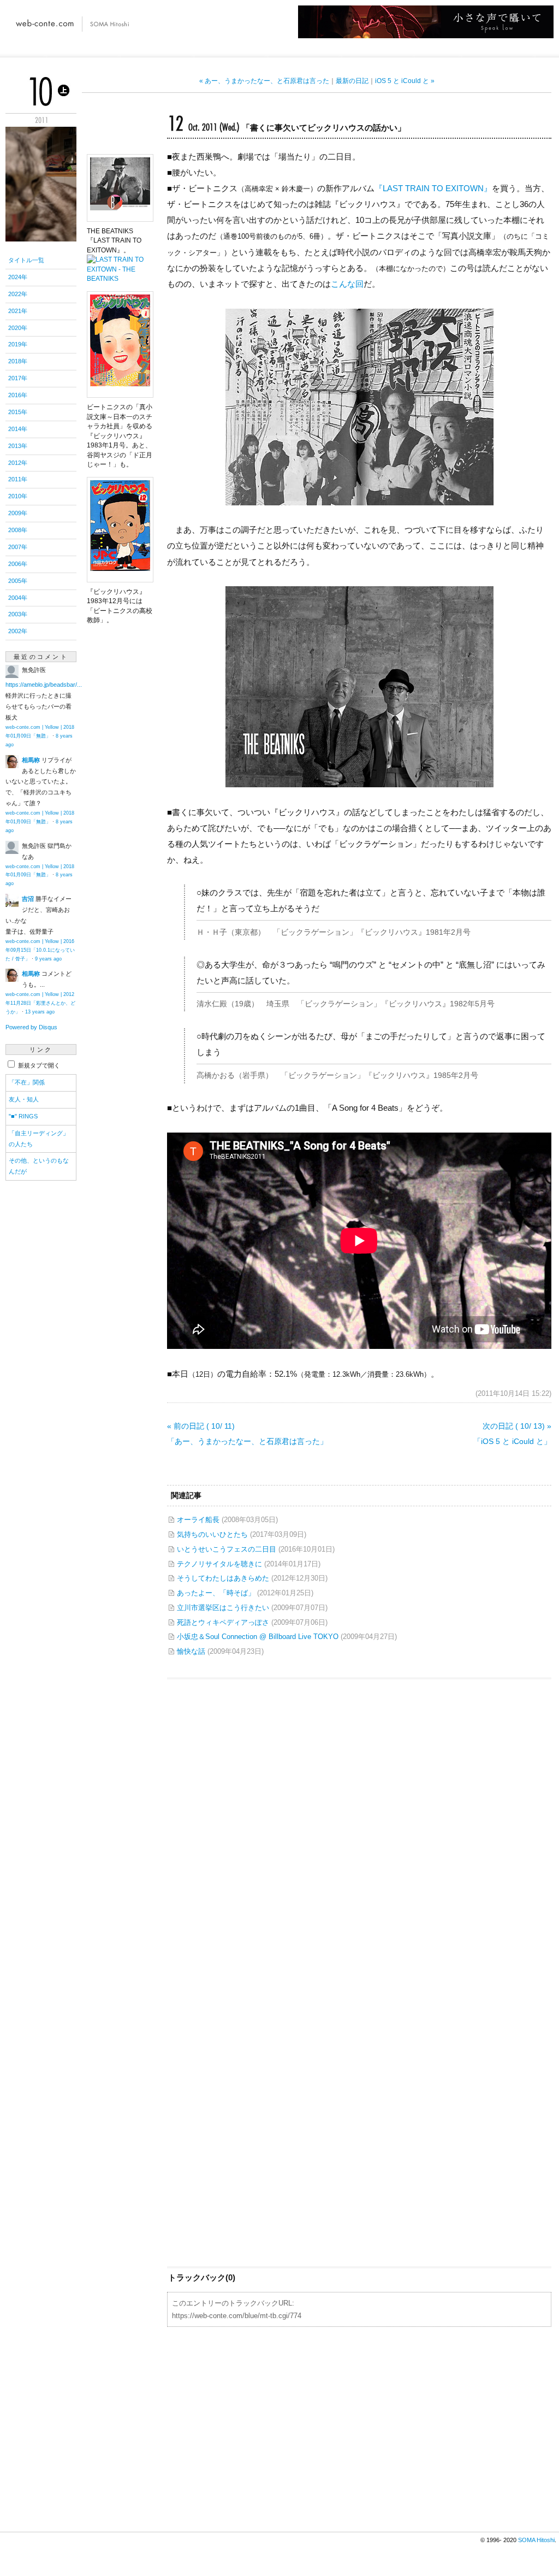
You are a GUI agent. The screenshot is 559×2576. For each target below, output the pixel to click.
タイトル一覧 (26, 260)
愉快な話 (191, 1651)
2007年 (18, 547)
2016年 (18, 395)
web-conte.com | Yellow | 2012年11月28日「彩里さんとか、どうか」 (40, 1003)
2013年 (18, 446)
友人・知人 (24, 1099)
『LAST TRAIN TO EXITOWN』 (433, 188)
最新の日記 (352, 81)
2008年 (18, 530)
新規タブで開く (38, 1065)
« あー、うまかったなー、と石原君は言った (264, 81)
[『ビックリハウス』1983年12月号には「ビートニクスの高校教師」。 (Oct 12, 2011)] (120, 576)
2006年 (18, 564)
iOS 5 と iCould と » (405, 81)
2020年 (18, 328)
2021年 (18, 311)
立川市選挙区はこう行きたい (223, 1608)
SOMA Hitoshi (536, 2540)
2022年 (18, 294)
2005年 (18, 581)
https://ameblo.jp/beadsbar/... (44, 685)
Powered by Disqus (31, 1027)
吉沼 (28, 899)
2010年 (18, 496)
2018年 (18, 361)
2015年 (18, 412)
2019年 (18, 344)
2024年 (18, 277)
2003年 (18, 614)
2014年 (18, 429)
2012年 (18, 463)
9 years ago (48, 959)
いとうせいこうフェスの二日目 (227, 1549)
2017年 (18, 378)
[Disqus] (359, 1820)
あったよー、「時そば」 (216, 1593)
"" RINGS (23, 1116)
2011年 (18, 479)
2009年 (18, 513)
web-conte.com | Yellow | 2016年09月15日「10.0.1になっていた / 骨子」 (40, 950)
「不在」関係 (27, 1082)
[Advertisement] (359, 2428)
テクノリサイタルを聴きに (219, 1564)
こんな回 (347, 284)
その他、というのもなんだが (39, 1166)
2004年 (18, 598)
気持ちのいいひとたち (212, 1534)
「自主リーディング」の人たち (39, 1139)
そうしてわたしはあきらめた (223, 1578)
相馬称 (31, 760)
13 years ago (40, 1012)
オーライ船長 (198, 1520)
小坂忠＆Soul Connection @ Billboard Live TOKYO (258, 1637)
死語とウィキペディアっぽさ (223, 1622)
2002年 (18, 631)
